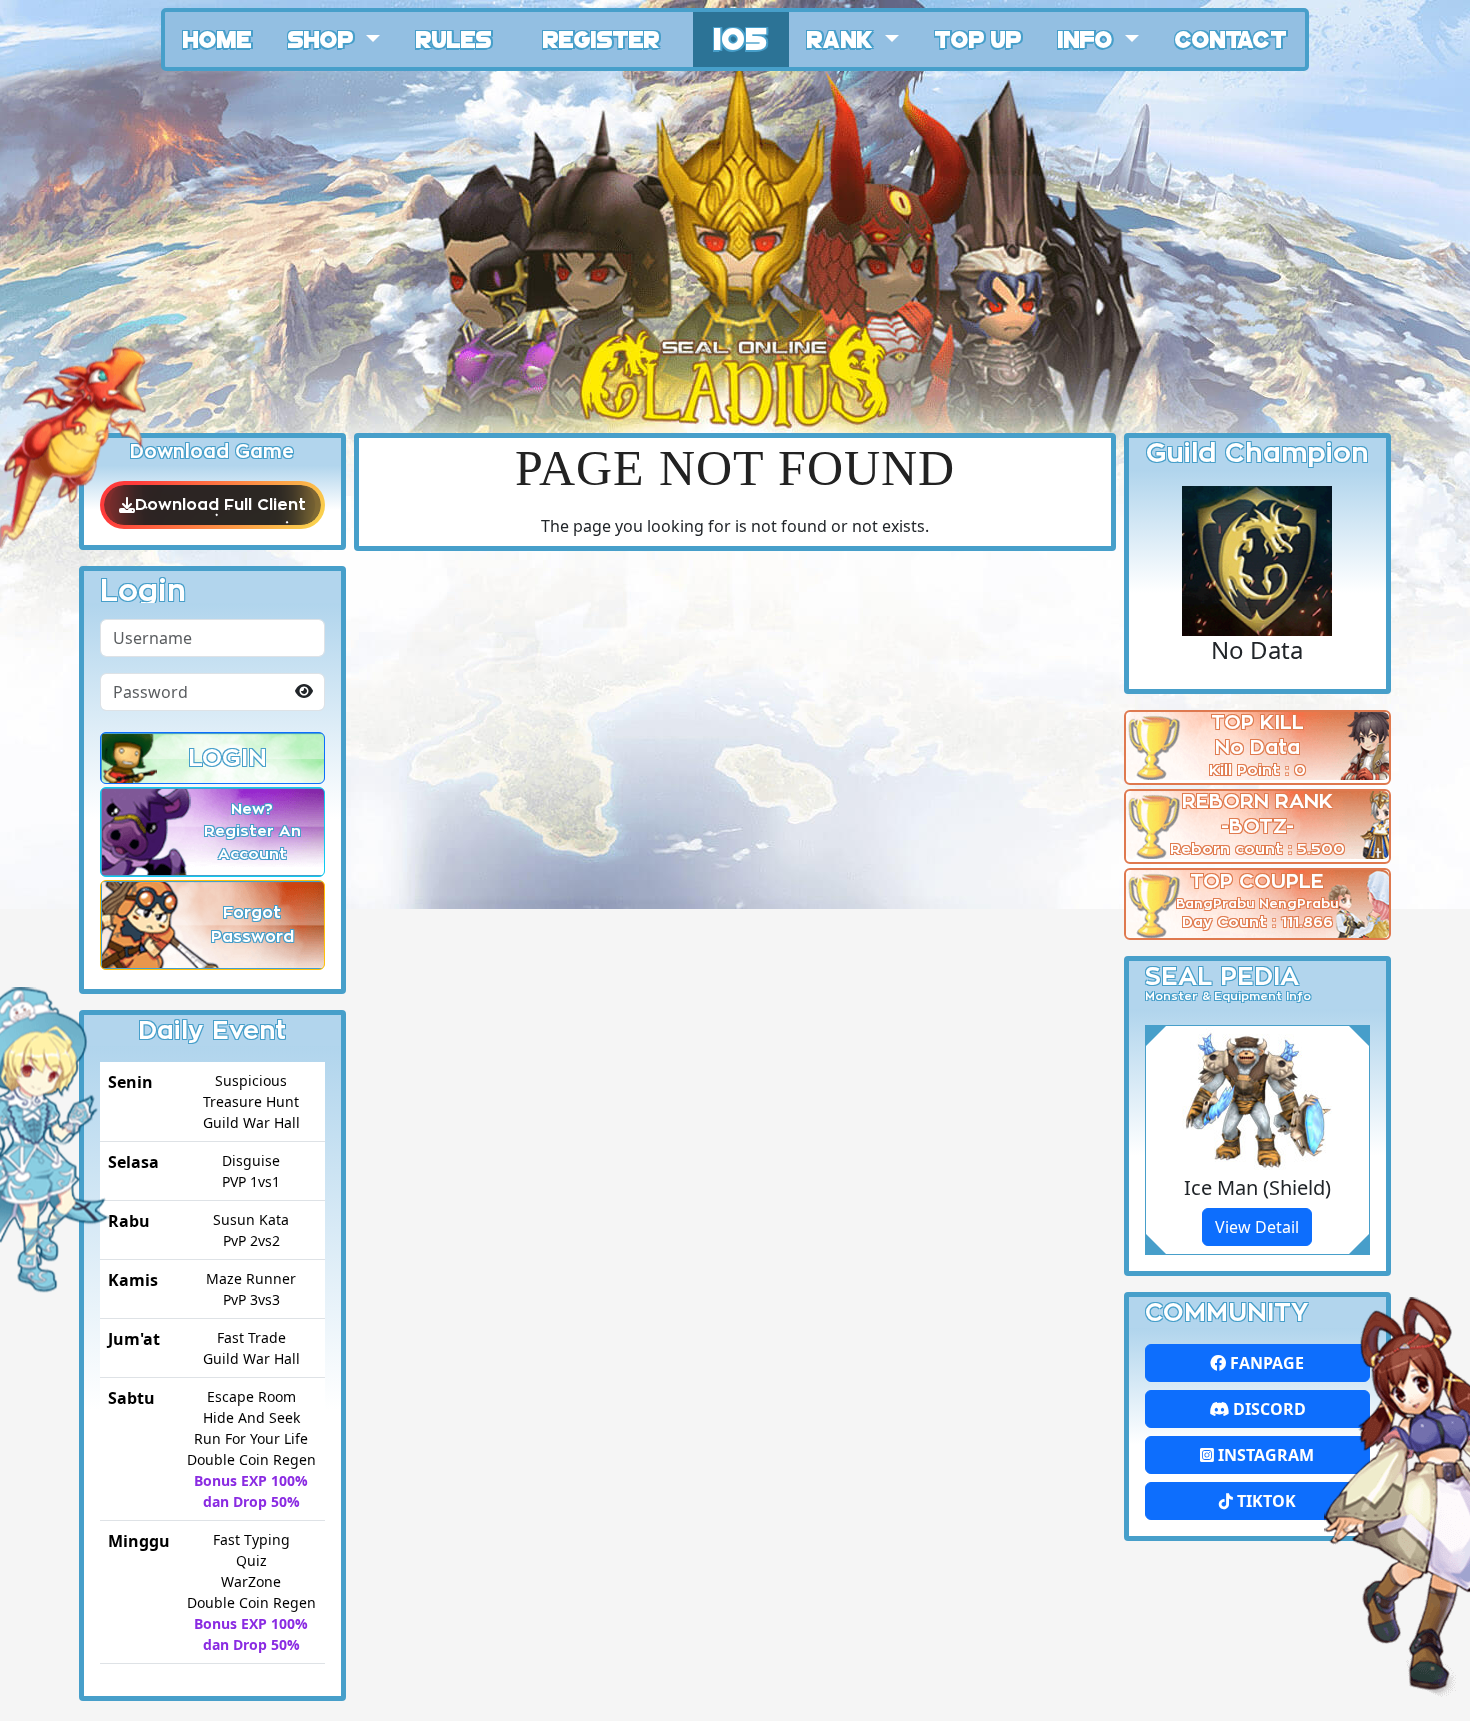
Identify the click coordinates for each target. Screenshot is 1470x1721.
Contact (1231, 38)
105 (741, 36)
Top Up (978, 38)
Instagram (1264, 1455)
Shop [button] (324, 38)
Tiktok (1264, 1501)
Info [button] (1088, 38)
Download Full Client (220, 505)
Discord (1267, 1409)
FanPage (1265, 1363)
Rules (454, 38)
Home (217, 38)
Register (601, 38)
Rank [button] (843, 38)
